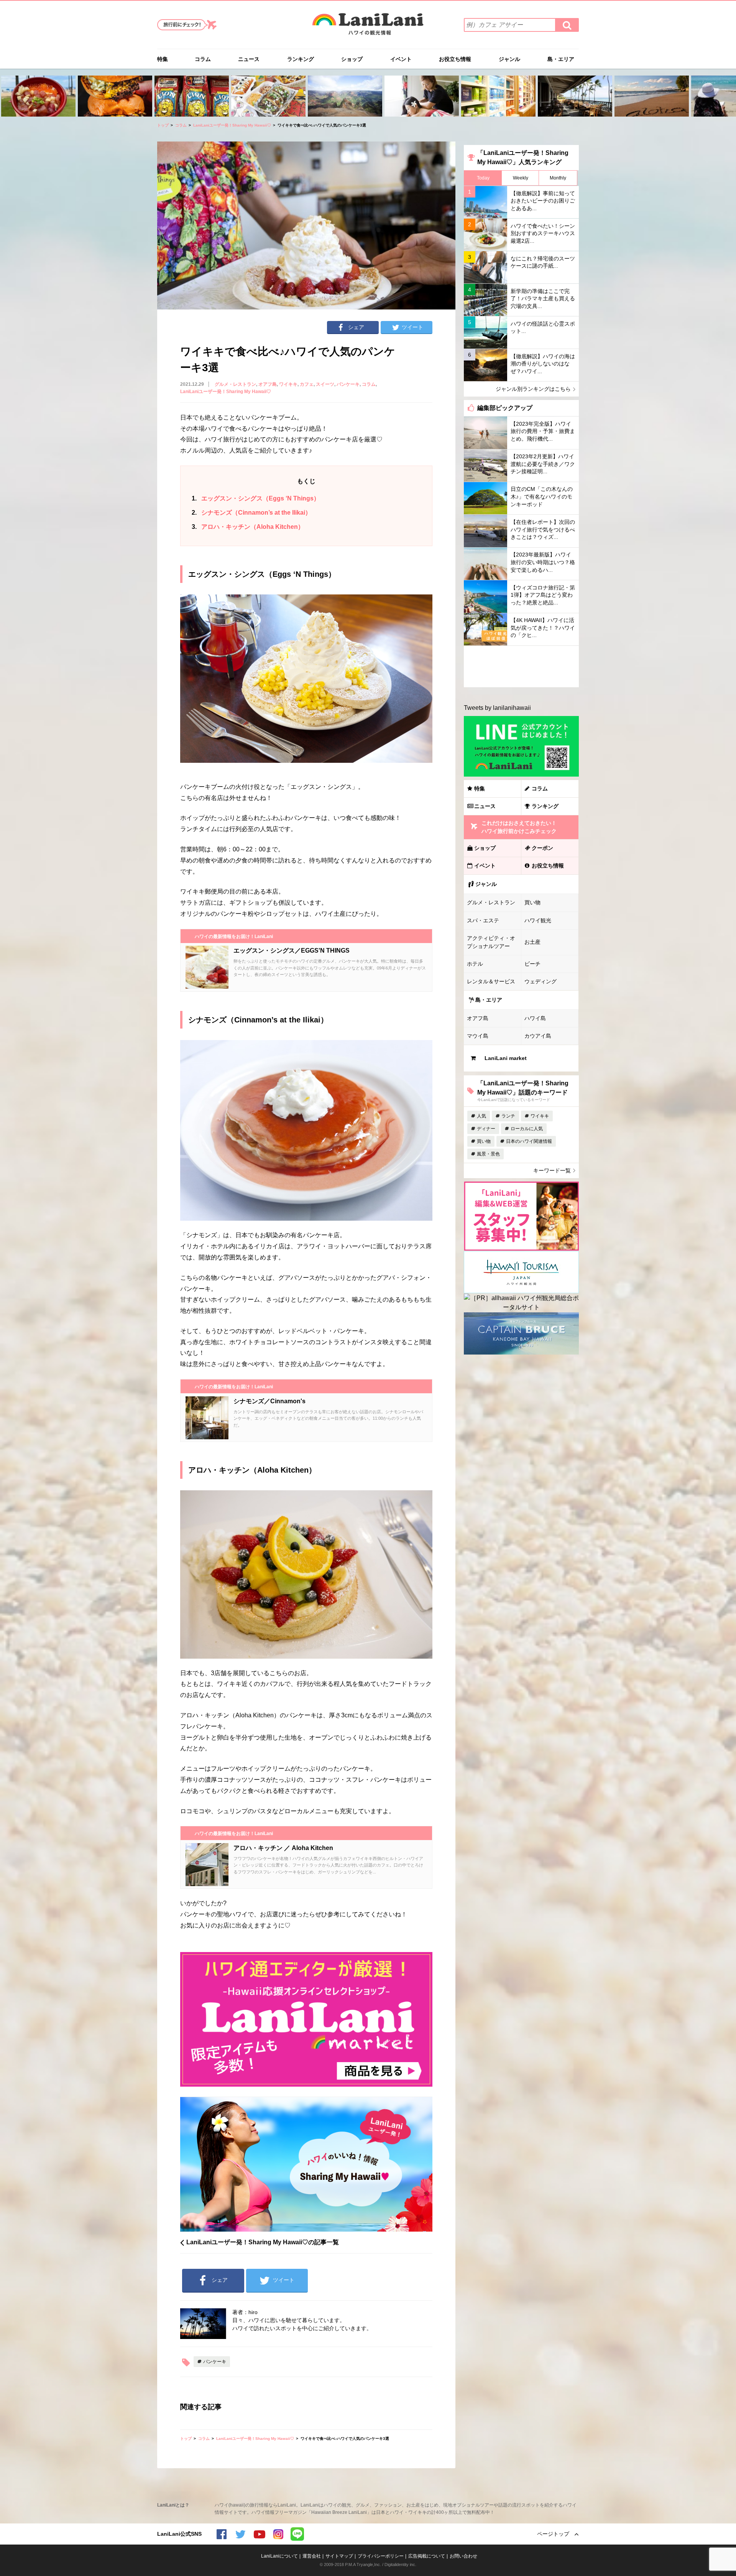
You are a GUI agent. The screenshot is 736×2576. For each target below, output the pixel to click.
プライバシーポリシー (381, 2556)
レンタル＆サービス (491, 981)
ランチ (508, 1116)
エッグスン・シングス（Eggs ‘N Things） (256, 498)
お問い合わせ (463, 2556)
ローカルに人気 (527, 1129)
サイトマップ (339, 2556)
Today (483, 178)
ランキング (301, 59)
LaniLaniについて (279, 2556)
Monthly (558, 178)
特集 (163, 59)
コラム (203, 59)
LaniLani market (506, 1058)
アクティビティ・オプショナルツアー (491, 942)
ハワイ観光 (538, 920)
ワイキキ (288, 384)
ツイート (412, 327)
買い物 (532, 902)
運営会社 (312, 2556)
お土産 (532, 942)
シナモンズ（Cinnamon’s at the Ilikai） (251, 513)
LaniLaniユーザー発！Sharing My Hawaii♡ (232, 125)
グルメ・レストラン (235, 384)
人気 (481, 1116)
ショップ (352, 59)
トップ (163, 125)
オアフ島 (268, 384)
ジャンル (509, 59)
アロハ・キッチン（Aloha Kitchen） (248, 527)
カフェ (307, 384)
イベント (401, 59)
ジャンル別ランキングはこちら (533, 389)
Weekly (521, 178)
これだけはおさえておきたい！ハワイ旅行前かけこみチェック (519, 827)
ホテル (475, 964)
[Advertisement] (521, 667)
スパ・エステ (483, 920)
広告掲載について (427, 2556)
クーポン (542, 848)
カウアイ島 (538, 1036)
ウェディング (540, 981)
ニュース (249, 59)
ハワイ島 (535, 1018)
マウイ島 (478, 1036)
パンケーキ (348, 384)
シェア (356, 327)
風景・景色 (488, 1154)
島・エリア (561, 59)
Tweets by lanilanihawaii (497, 708)
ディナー (486, 1129)
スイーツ (325, 384)
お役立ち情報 (455, 59)
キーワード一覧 (552, 1170)
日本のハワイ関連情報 (529, 1141)
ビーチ (532, 964)
